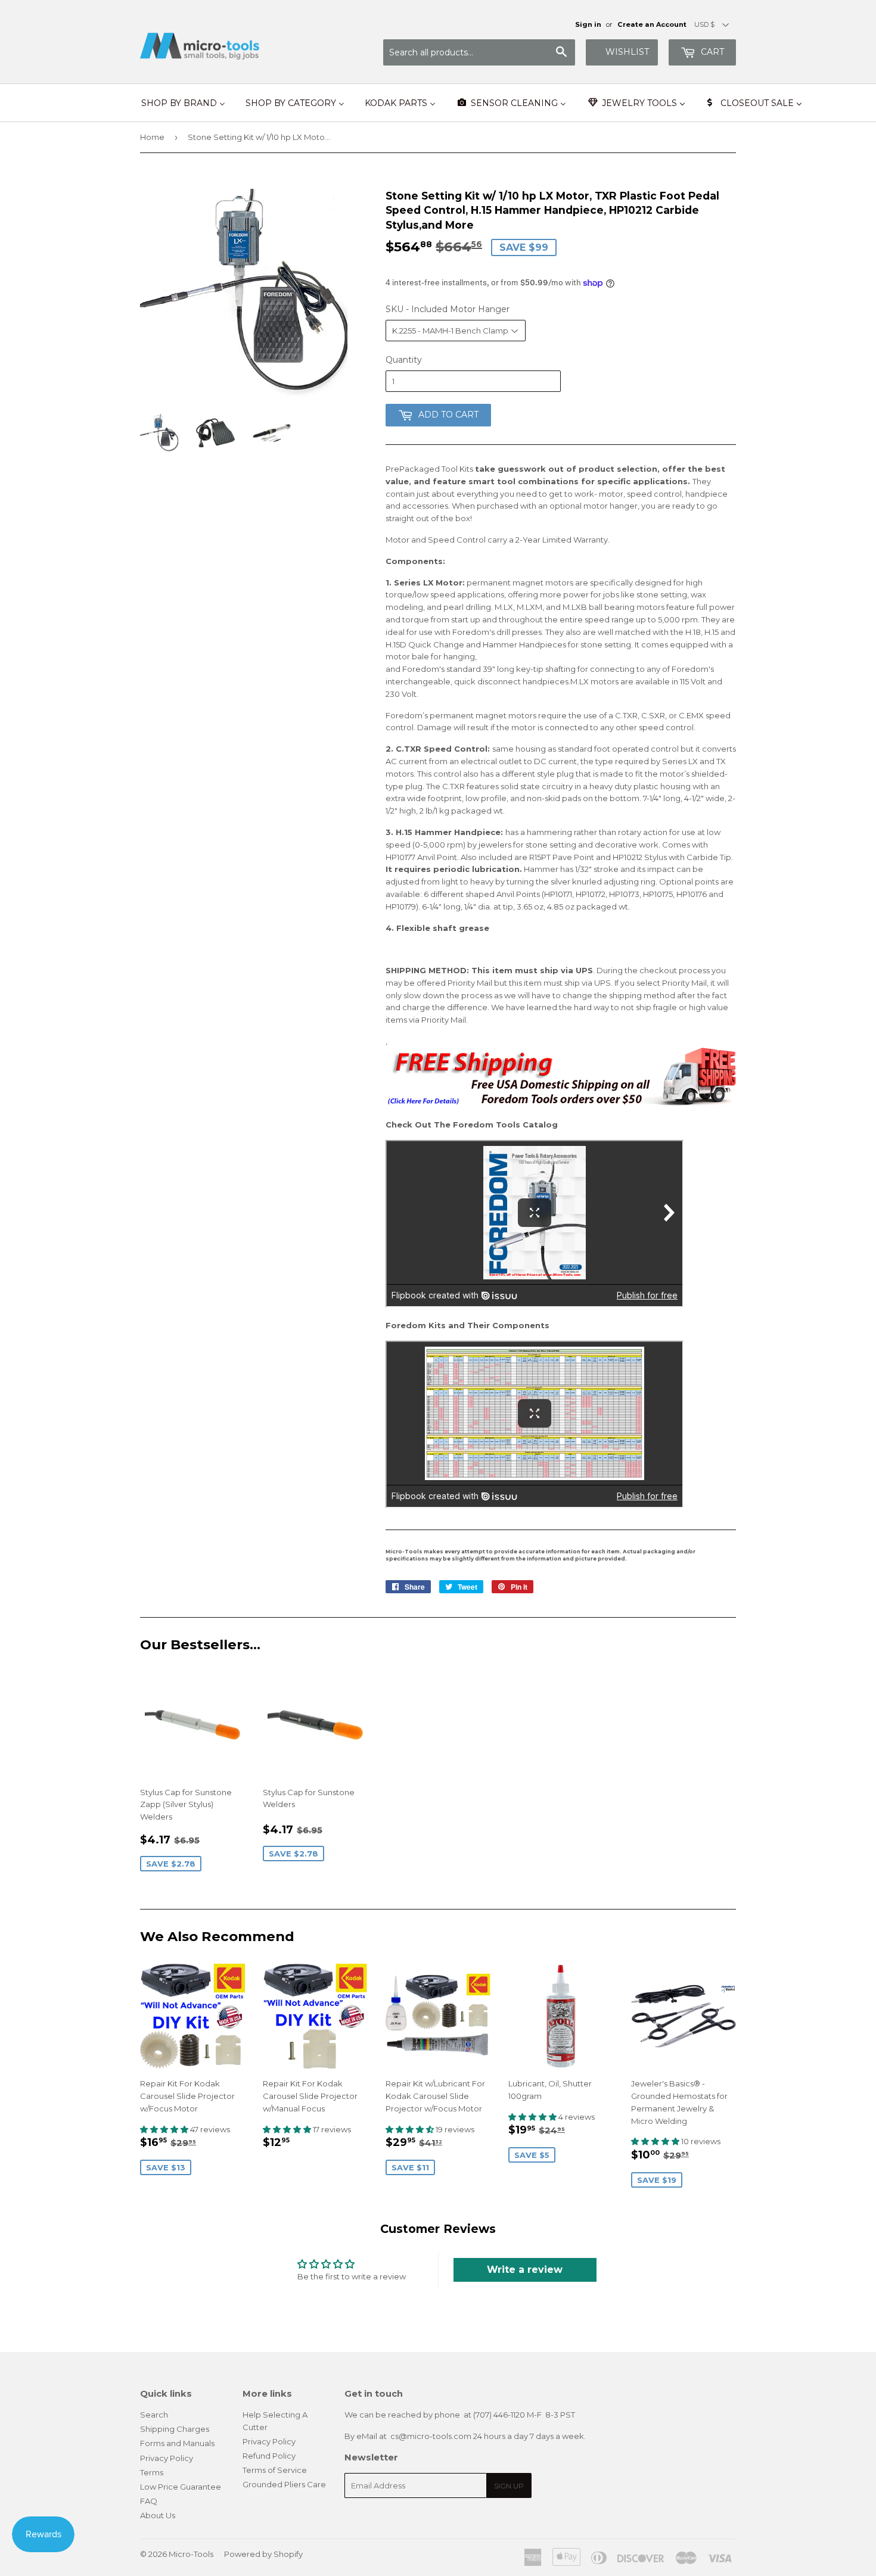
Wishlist (627, 52)
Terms (152, 2472)
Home (152, 137)
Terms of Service (275, 2470)
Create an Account (652, 24)
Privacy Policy (167, 2458)
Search (154, 2415)
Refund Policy (269, 2456)
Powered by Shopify (263, 2554)
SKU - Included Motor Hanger (448, 309)
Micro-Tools (191, 2554)
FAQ (149, 2501)
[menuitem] (183, 103)
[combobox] (479, 52)
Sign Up (509, 2486)
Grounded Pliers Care (284, 2484)
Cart (711, 52)
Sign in (588, 24)
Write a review (525, 2270)
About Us (158, 2515)
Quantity (404, 360)
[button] (165, 2129)
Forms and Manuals (177, 2443)
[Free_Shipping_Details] (561, 1103)
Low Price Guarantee (181, 2487)
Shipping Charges (175, 2429)
